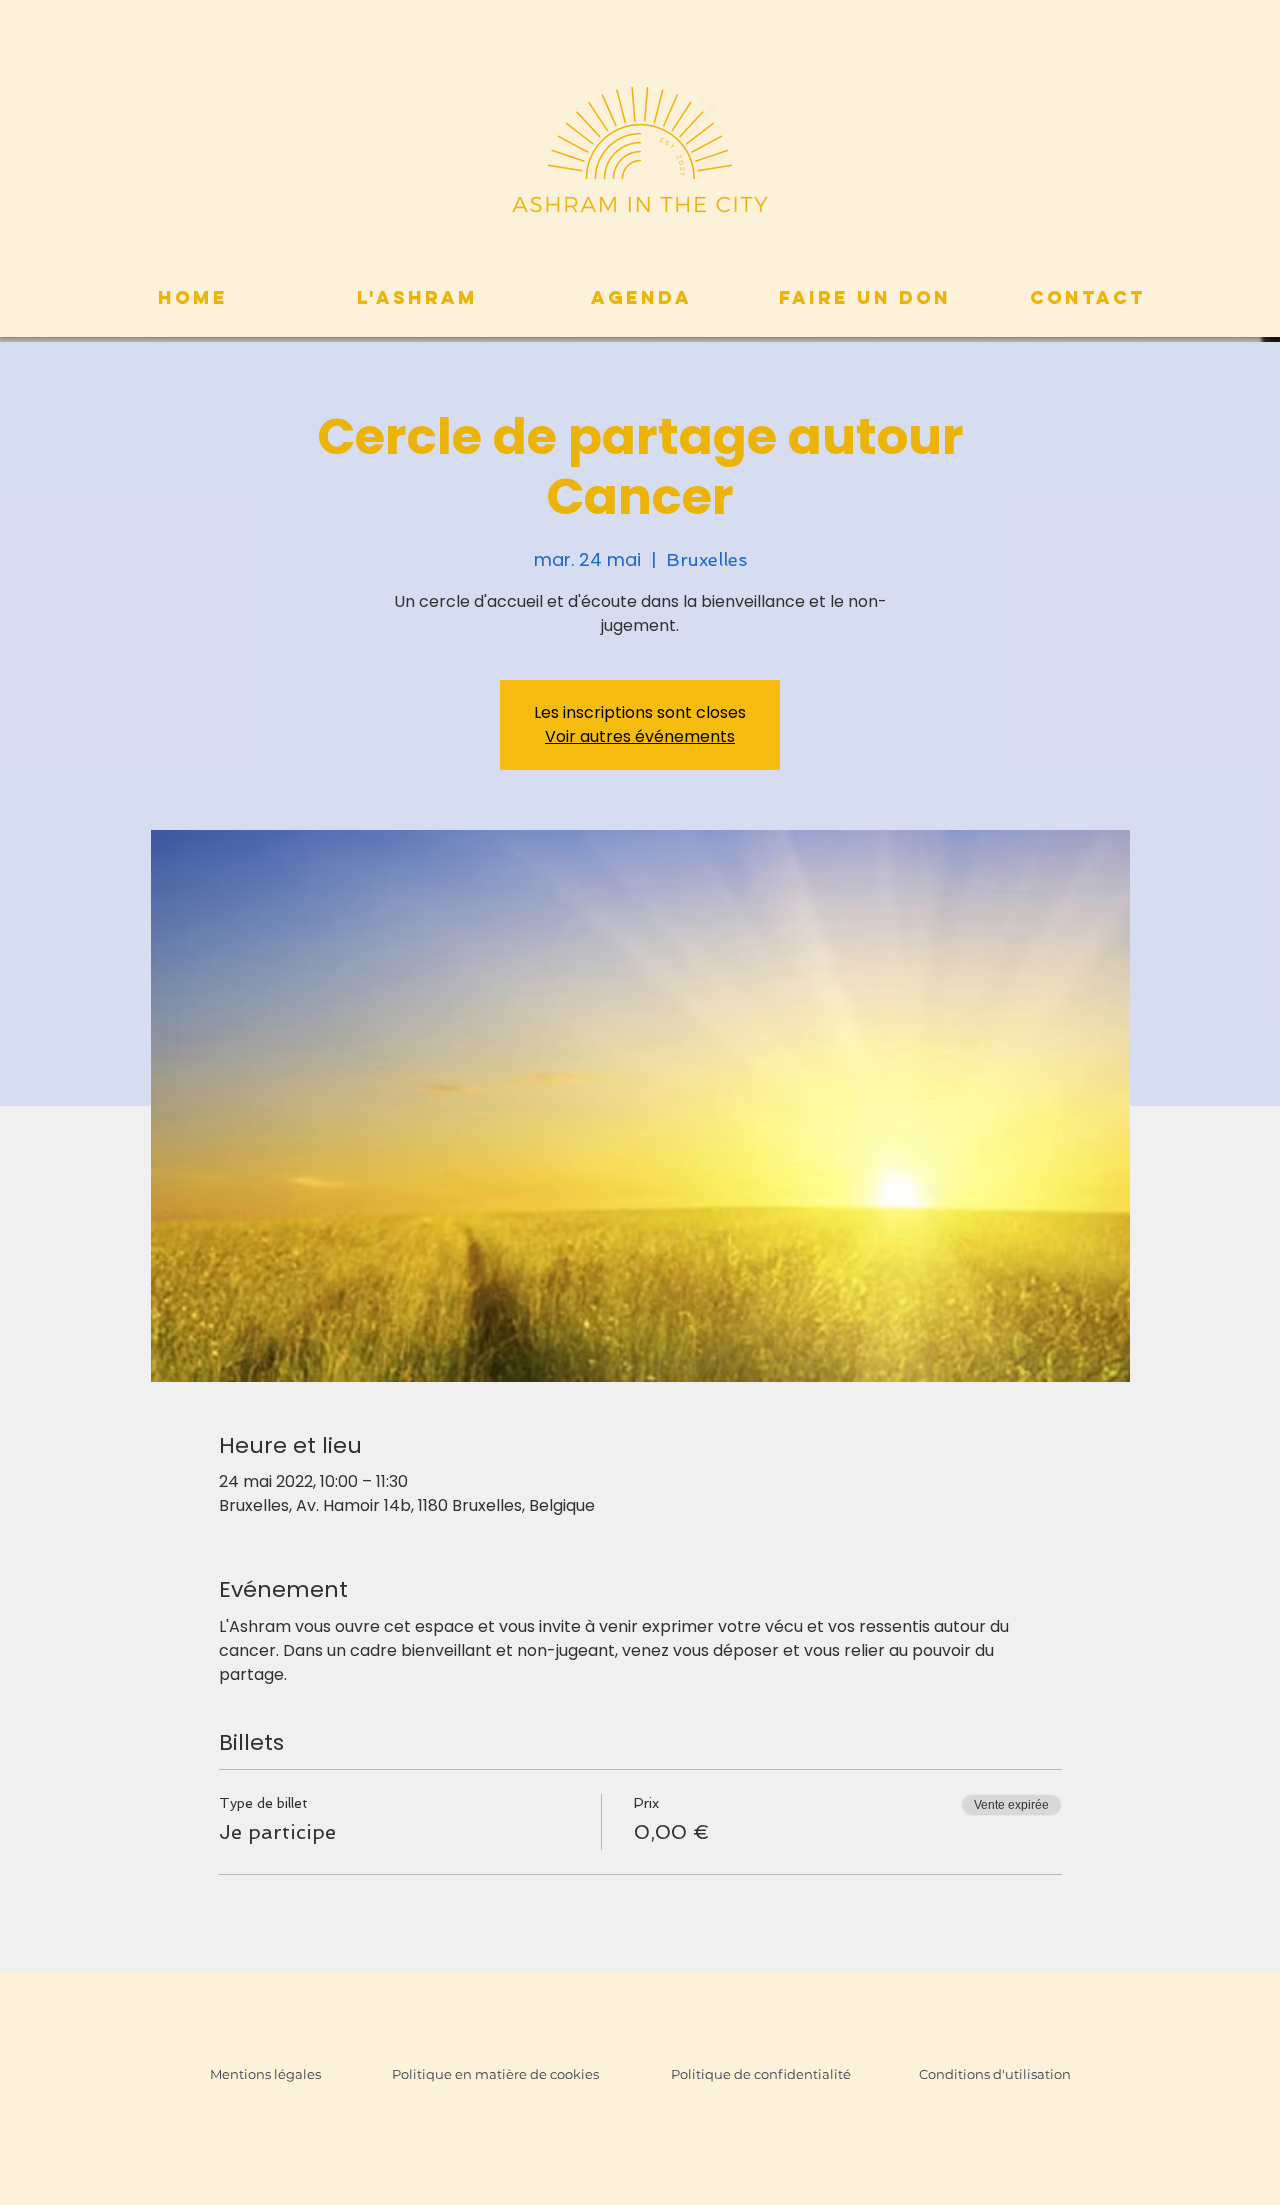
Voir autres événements (640, 736)
